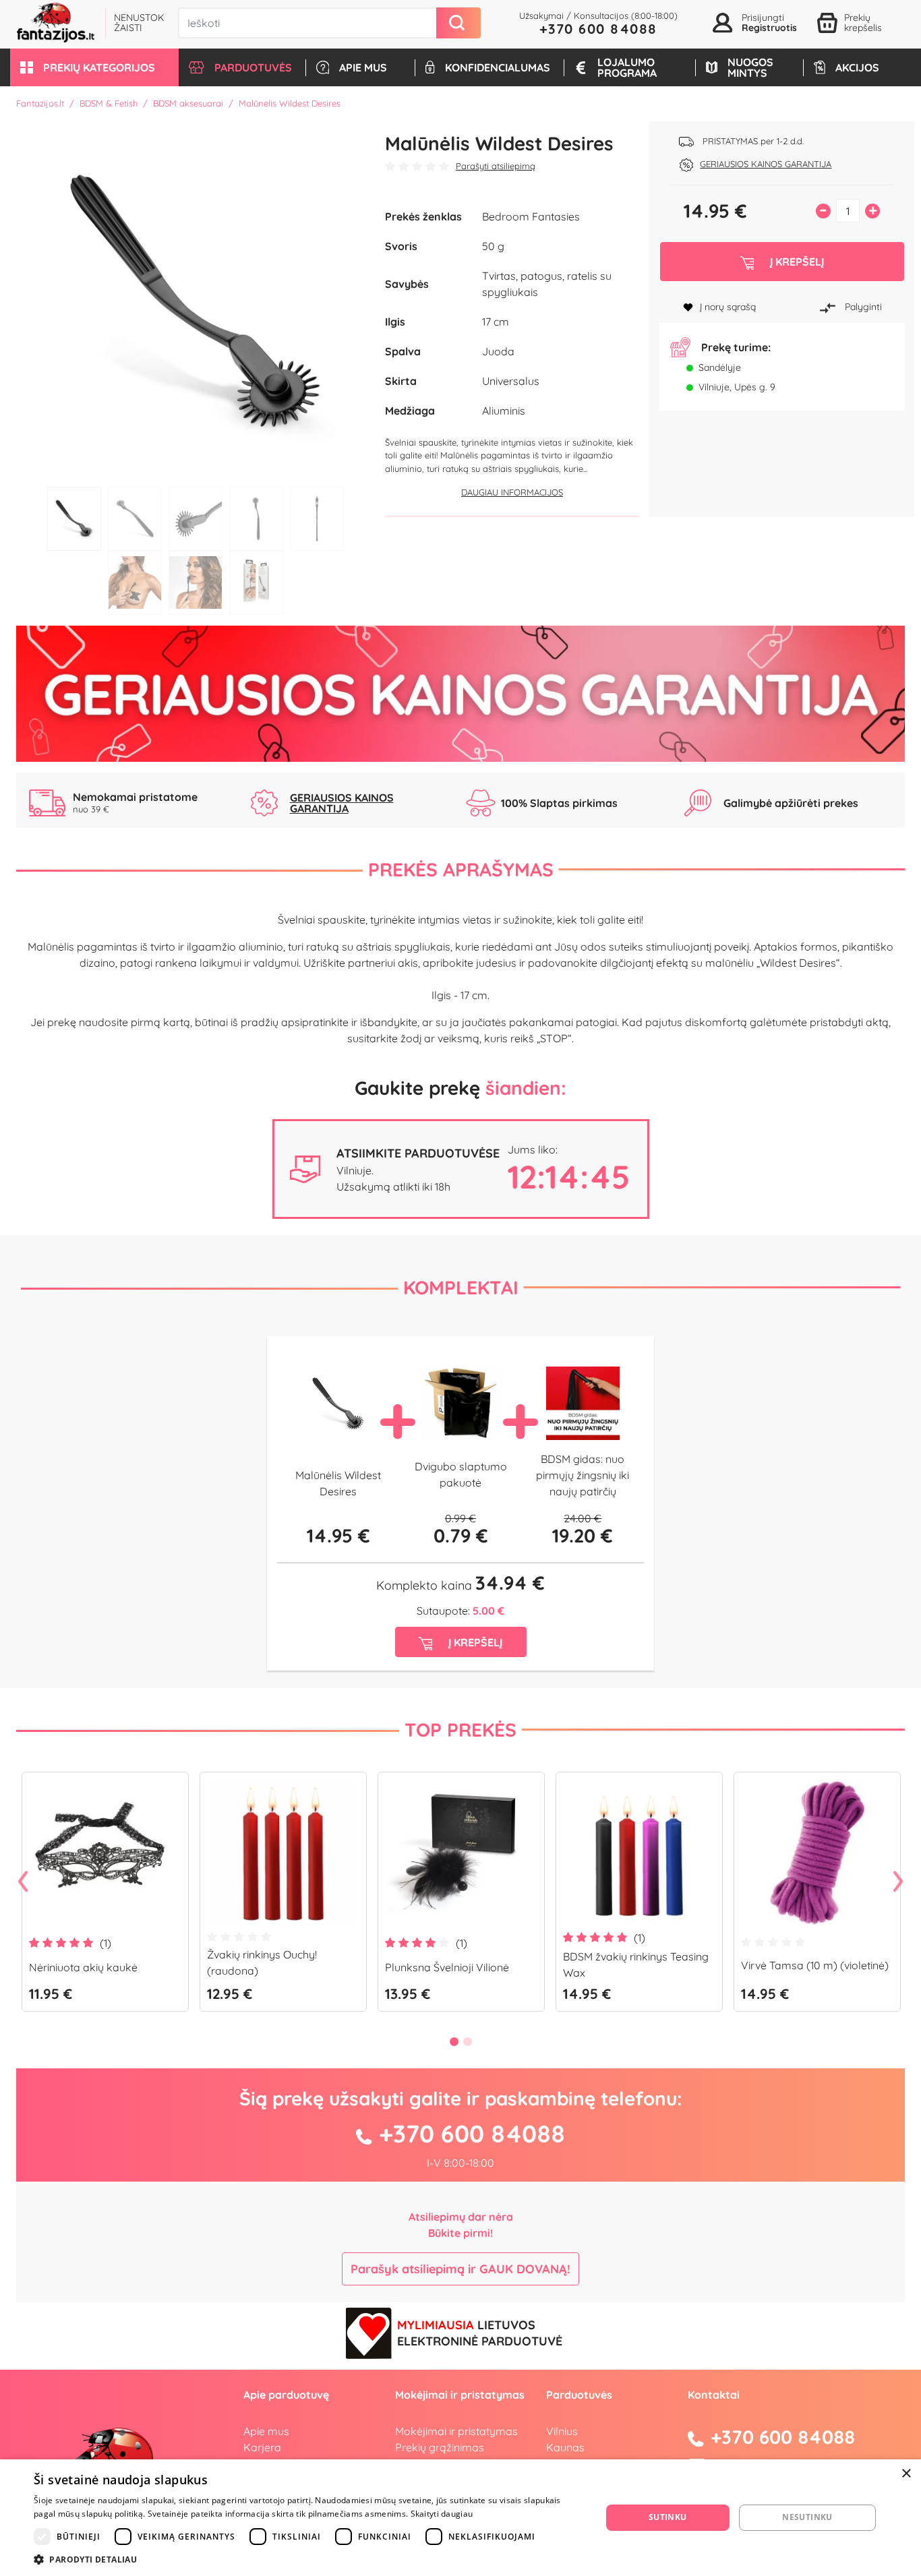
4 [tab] (256, 519)
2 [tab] (135, 519)
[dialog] (460, 2518)
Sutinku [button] (668, 2517)
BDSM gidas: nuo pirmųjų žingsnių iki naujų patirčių (583, 1475)
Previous (23, 1882)
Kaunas (565, 2447)
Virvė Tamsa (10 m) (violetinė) (815, 1965)
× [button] (906, 2474)
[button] (94, 67)
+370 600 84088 (598, 29)
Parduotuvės (579, 2395)
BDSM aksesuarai (188, 103)
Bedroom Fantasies (531, 216)
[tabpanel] (196, 301)
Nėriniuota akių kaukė (83, 1967)
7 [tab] (196, 583)
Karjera (262, 2447)
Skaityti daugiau (442, 2514)
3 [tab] (196, 519)
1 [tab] (74, 519)
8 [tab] (256, 583)
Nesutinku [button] (807, 2517)
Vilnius (562, 2431)
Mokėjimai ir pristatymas (456, 2431)
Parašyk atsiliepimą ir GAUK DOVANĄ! (460, 2269)
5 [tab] (317, 519)
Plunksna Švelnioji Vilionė (447, 1967)
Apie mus (266, 2431)
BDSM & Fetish (109, 103)
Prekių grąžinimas (440, 2447)
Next (898, 1882)
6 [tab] (135, 583)
